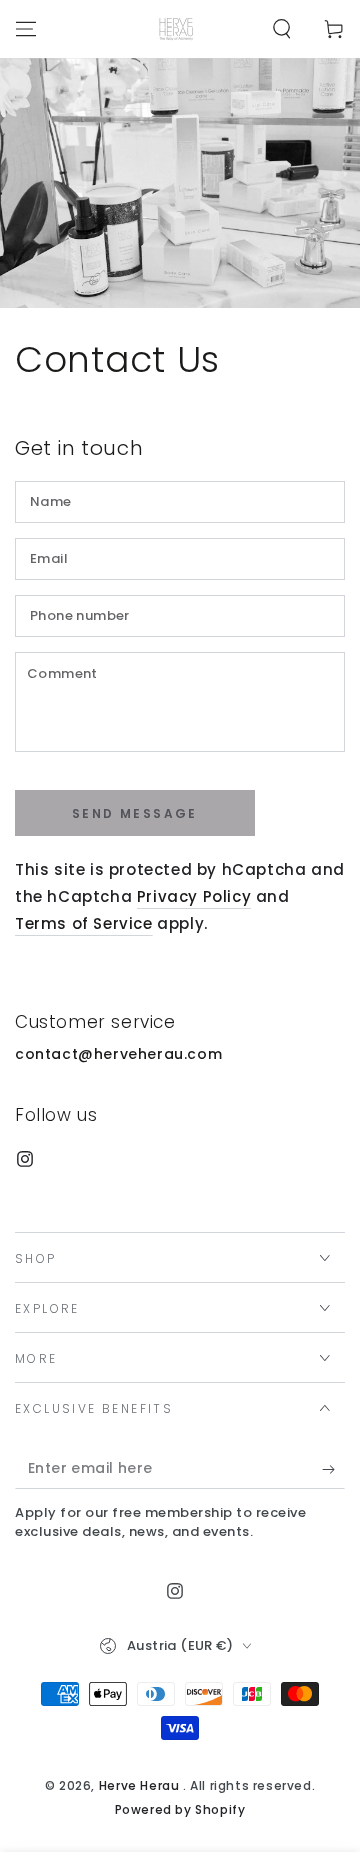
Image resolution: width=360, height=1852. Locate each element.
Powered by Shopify (180, 1810)
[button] (282, 29)
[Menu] (26, 29)
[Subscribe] (333, 1469)
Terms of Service (84, 923)
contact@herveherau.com (118, 1054)
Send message (135, 813)
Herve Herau (141, 1785)
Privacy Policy (194, 896)
